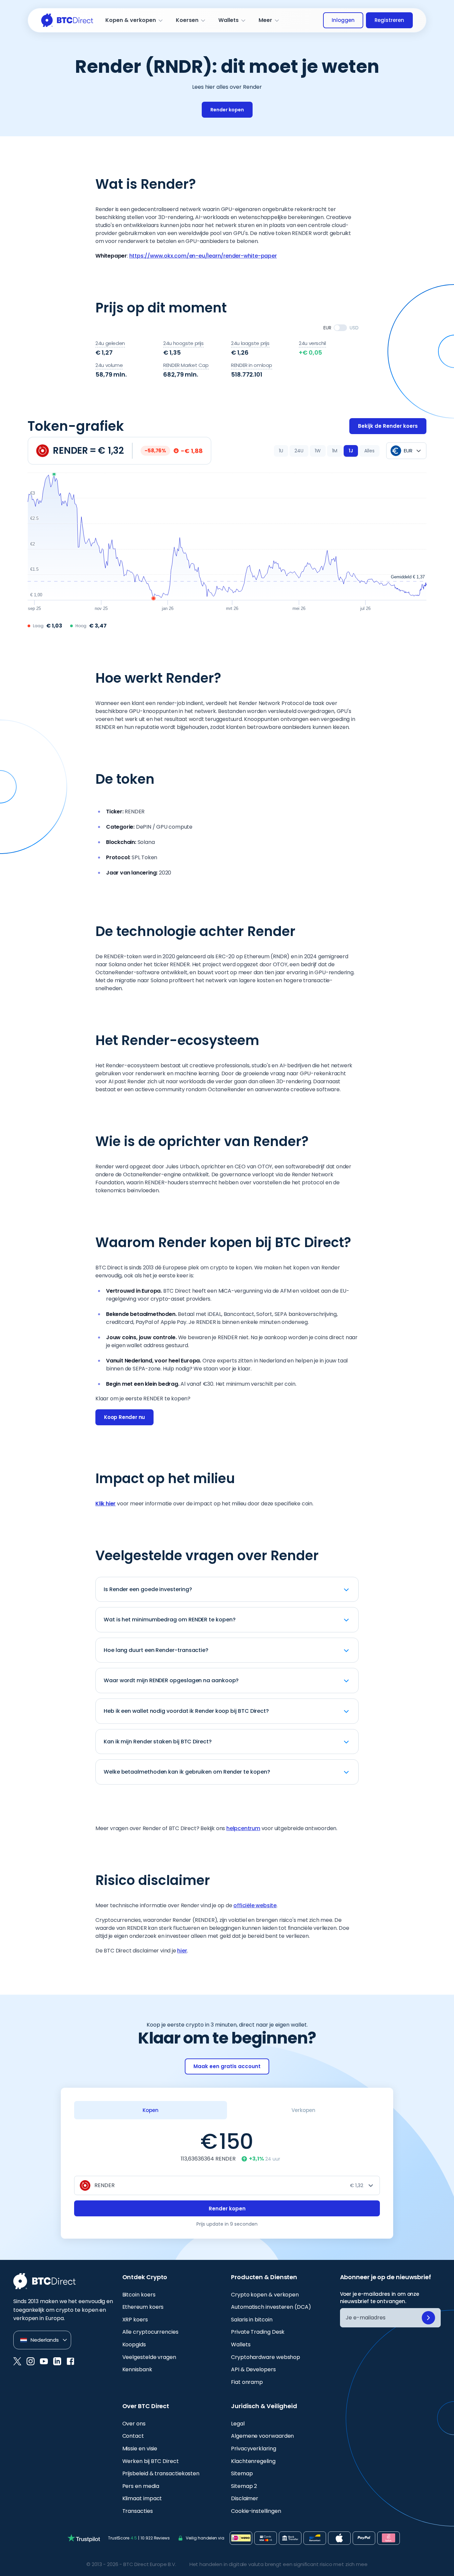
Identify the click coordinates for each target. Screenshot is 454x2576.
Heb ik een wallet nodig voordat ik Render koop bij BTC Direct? (186, 1711)
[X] (17, 2361)
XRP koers (135, 2320)
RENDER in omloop (252, 365)
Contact (133, 2436)
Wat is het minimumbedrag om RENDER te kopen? (170, 1620)
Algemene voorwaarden (262, 2436)
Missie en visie (140, 2449)
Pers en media (141, 2486)
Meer (265, 20)
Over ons (134, 2424)
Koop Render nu (124, 1417)
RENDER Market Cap (186, 365)
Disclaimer (245, 2498)
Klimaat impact (142, 2498)
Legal (238, 2424)
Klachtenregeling (253, 2461)
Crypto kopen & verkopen (265, 2295)
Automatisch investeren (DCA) (271, 2307)
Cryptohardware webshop (266, 2357)
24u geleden (110, 343)
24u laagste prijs (250, 343)
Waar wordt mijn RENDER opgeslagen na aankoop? (171, 1680)
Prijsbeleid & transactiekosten (161, 2473)
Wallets (228, 20)
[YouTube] (44, 2361)
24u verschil (312, 343)
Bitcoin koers (139, 2295)
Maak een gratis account (227, 2066)
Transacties (138, 2511)
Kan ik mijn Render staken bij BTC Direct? (158, 1742)
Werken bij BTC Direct (151, 2461)
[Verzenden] (428, 2318)
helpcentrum (243, 1828)
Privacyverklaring (254, 2449)
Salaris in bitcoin (252, 2320)
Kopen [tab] (151, 2110)
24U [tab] (299, 451)
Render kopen (227, 110)
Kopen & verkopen (131, 20)
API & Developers (253, 2369)
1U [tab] (281, 451)
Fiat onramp (247, 2382)
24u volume (109, 365)
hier (182, 1951)
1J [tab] (351, 451)
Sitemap (242, 2473)
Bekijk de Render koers (388, 426)
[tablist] (327, 451)
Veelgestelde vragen (149, 2357)
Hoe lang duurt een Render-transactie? (156, 1650)
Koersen (187, 20)
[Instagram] (31, 2361)
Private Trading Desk (258, 2332)
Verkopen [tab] (303, 2110)
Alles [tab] (369, 451)
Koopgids (134, 2344)
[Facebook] (70, 2361)
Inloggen (343, 20)
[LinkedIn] (57, 2361)
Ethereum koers (143, 2307)
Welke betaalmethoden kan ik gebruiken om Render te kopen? (187, 1772)
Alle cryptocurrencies (150, 2332)
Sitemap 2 (244, 2486)
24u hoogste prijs (183, 343)
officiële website (255, 1905)
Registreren (389, 20)
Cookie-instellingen (256, 2511)
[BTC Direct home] (67, 20)
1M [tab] (335, 451)
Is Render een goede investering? (148, 1589)
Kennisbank (137, 2369)
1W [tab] (318, 451)
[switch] (340, 328)
